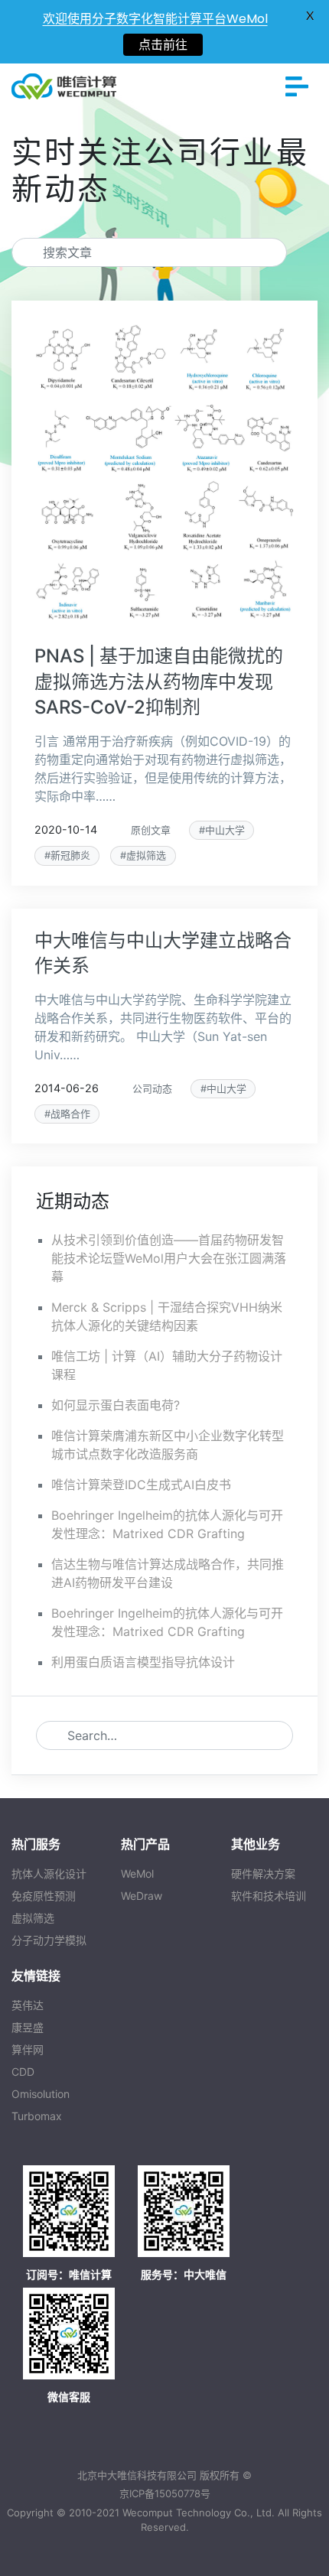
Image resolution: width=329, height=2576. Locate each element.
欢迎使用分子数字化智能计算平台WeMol (155, 19)
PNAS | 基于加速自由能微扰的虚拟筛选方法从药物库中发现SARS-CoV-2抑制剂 (159, 681)
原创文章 (151, 830)
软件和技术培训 (269, 1896)
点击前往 (163, 45)
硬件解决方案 (263, 1873)
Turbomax (37, 2116)
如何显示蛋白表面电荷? (116, 1405)
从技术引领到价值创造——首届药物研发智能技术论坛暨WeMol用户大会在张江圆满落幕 (169, 1258)
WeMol (137, 1873)
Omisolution (41, 2094)
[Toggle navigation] (297, 86)
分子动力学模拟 (49, 1940)
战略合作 (70, 1114)
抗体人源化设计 (49, 1873)
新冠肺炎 (70, 855)
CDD (23, 2072)
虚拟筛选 (146, 855)
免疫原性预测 (44, 1896)
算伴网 (28, 2049)
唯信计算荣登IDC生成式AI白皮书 (141, 1485)
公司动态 (152, 1089)
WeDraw (142, 1896)
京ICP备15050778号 (165, 2493)
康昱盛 (28, 2027)
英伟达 (28, 2005)
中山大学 (225, 830)
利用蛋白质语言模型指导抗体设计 (143, 1662)
